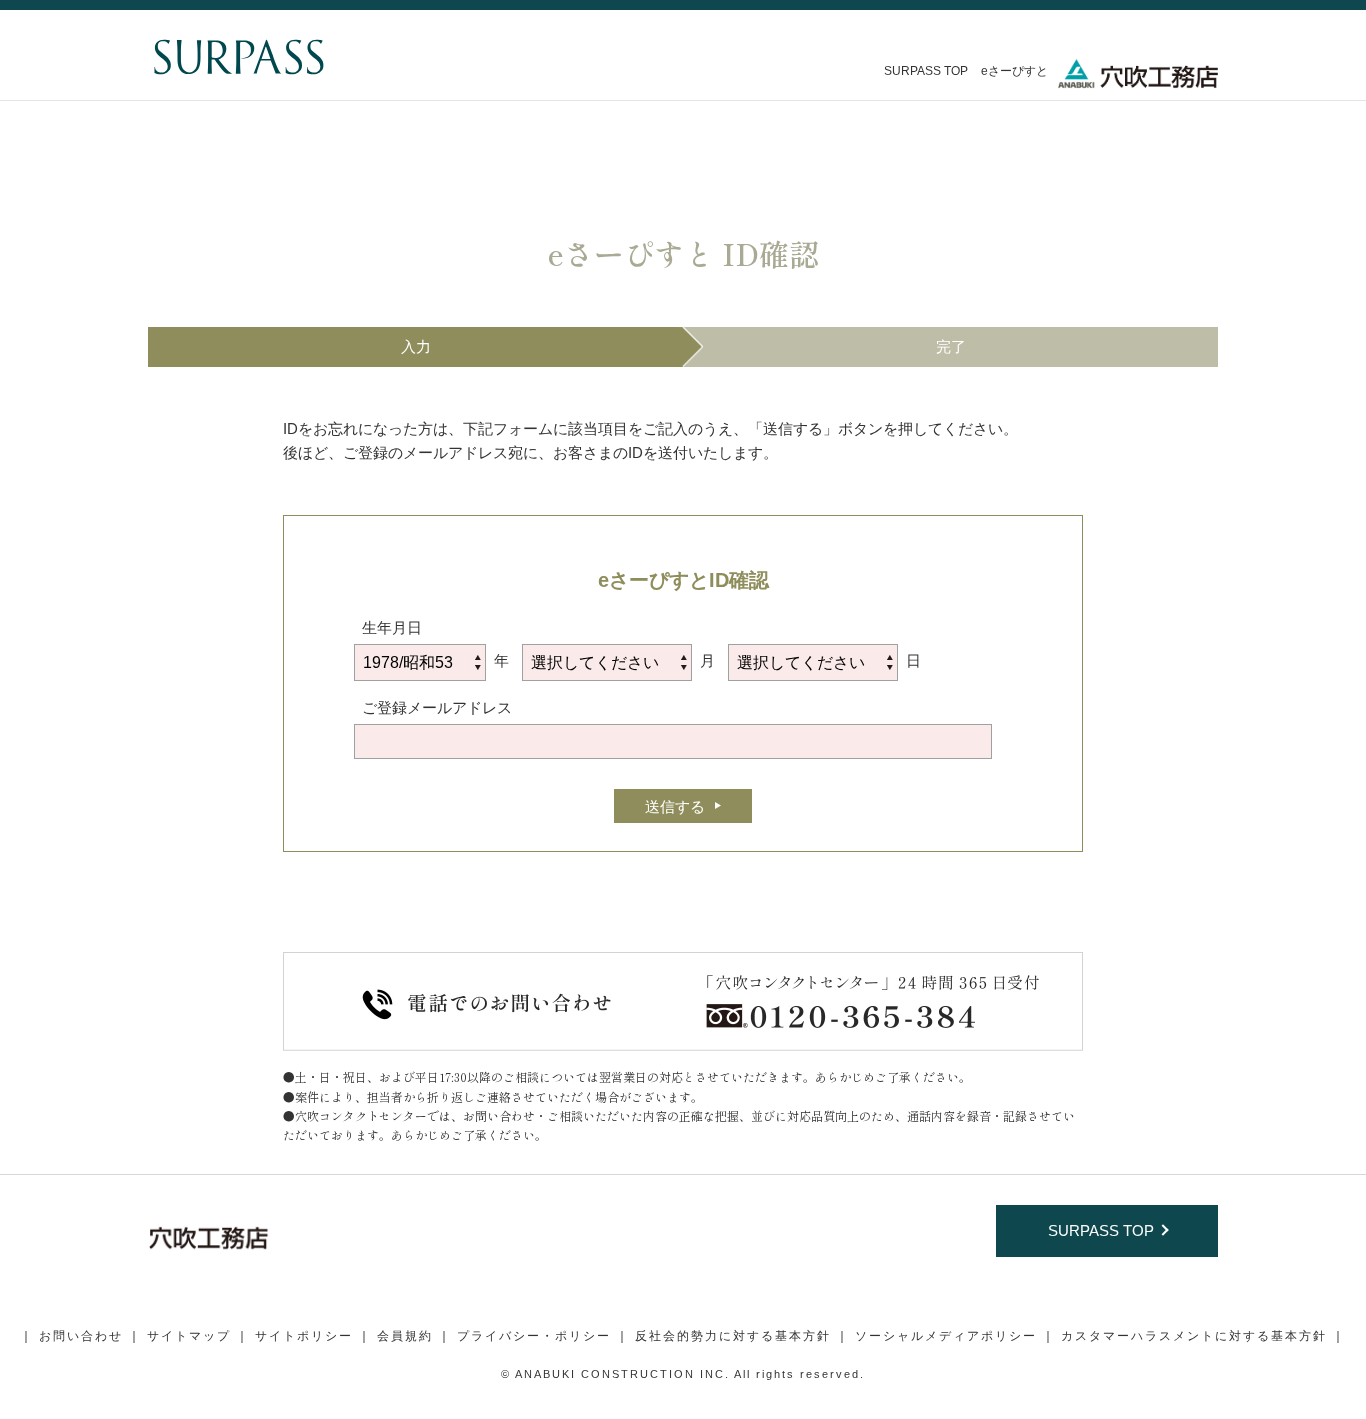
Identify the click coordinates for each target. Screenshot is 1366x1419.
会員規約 (405, 1336)
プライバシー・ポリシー (534, 1336)
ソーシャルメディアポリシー (946, 1336)
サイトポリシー (304, 1336)
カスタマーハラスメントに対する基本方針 (1194, 1336)
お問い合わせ (81, 1336)
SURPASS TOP (926, 71)
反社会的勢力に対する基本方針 (733, 1336)
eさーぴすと (1014, 71)
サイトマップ (189, 1336)
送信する (675, 806)
